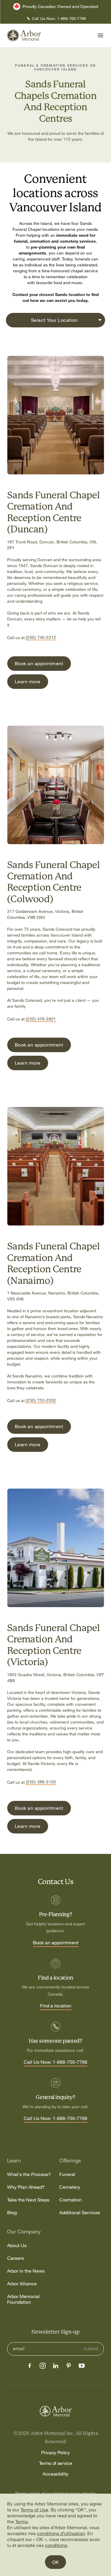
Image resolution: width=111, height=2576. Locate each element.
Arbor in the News (26, 2271)
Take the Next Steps (28, 2200)
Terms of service (56, 2463)
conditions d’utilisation (61, 2533)
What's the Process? (29, 2174)
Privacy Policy (55, 2452)
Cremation (70, 2200)
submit (91, 2349)
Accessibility (55, 2474)
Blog (12, 2213)
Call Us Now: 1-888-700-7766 (55, 2062)
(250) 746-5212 (41, 637)
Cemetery (70, 2187)
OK (55, 2562)
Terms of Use (34, 2510)
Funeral (67, 2174)
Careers (16, 2258)
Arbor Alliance (22, 2284)
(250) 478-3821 (41, 1019)
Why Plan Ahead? (26, 2187)
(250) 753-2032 (41, 1400)
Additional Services (80, 2213)
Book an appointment (56, 1943)
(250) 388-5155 (41, 1782)
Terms (21, 2521)
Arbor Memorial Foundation (23, 2299)
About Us (17, 2245)
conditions (56, 2545)
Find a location (56, 2006)
